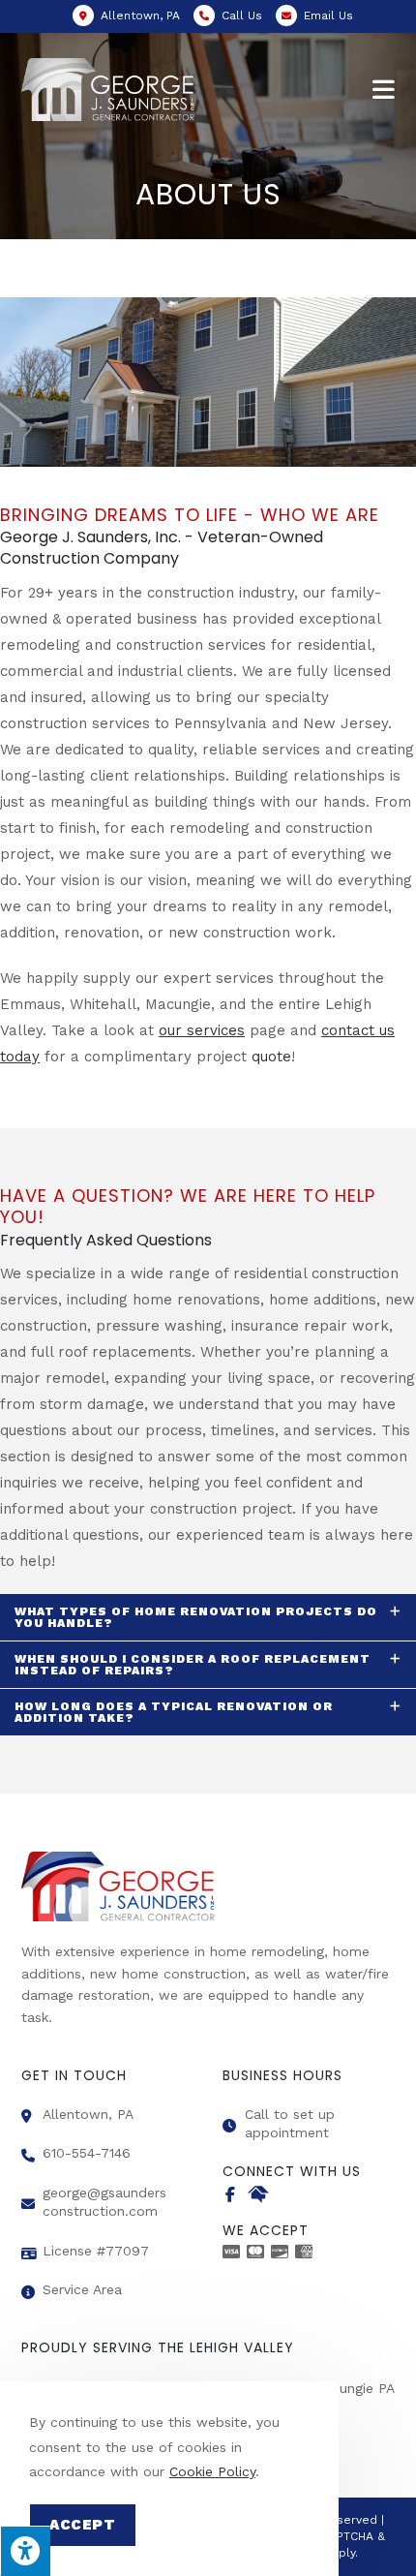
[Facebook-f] (230, 2194)
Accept (83, 2525)
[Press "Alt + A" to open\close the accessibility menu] (25, 2551)
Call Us (242, 15)
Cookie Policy (212, 2471)
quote (271, 1057)
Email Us (328, 15)
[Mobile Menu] (384, 90)
